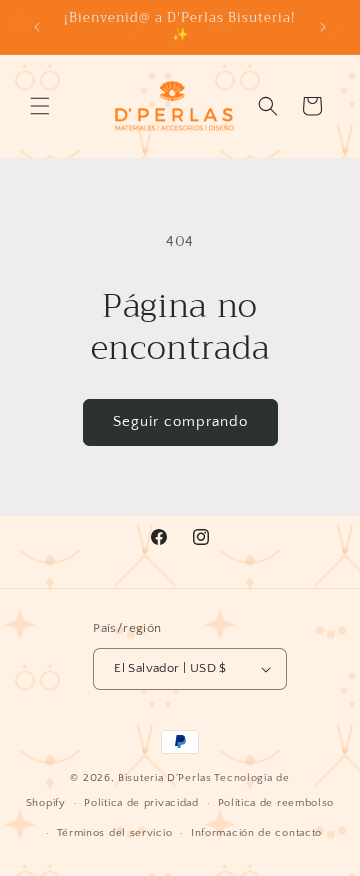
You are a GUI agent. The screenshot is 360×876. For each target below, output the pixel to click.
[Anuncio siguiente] (323, 27)
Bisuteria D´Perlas (165, 778)
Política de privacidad (141, 803)
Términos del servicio (115, 833)
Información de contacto (256, 833)
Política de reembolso (276, 803)
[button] (40, 106)
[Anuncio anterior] (37, 27)
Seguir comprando (180, 421)
